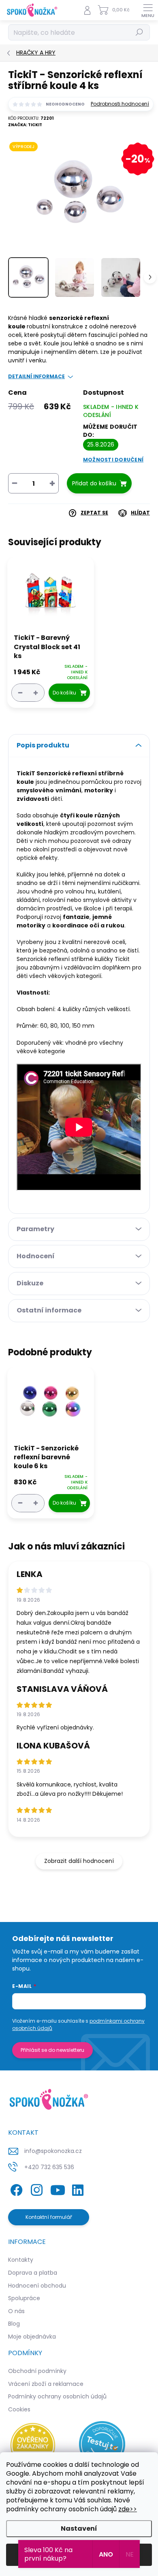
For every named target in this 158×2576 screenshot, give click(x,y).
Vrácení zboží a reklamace (46, 2384)
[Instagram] (35, 2188)
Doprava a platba (33, 2273)
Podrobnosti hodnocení (120, 104)
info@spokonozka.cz (53, 2151)
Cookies (19, 2409)
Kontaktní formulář (49, 2217)
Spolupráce (24, 2298)
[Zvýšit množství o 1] (36, 693)
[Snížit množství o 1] (20, 693)
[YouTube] (58, 2188)
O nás (16, 2311)
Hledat (139, 32)
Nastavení (79, 2528)
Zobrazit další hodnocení (79, 1861)
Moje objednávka (32, 2337)
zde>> (128, 2509)
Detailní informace (36, 377)
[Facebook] (15, 2188)
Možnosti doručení (113, 460)
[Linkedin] (78, 2188)
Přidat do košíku (94, 483)
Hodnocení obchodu (37, 2286)
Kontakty (21, 2260)
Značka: (25, 125)
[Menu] (148, 10)
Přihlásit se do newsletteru (52, 2050)
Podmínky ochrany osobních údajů (57, 2396)
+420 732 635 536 (49, 2167)
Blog (14, 2324)
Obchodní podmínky (37, 2371)
